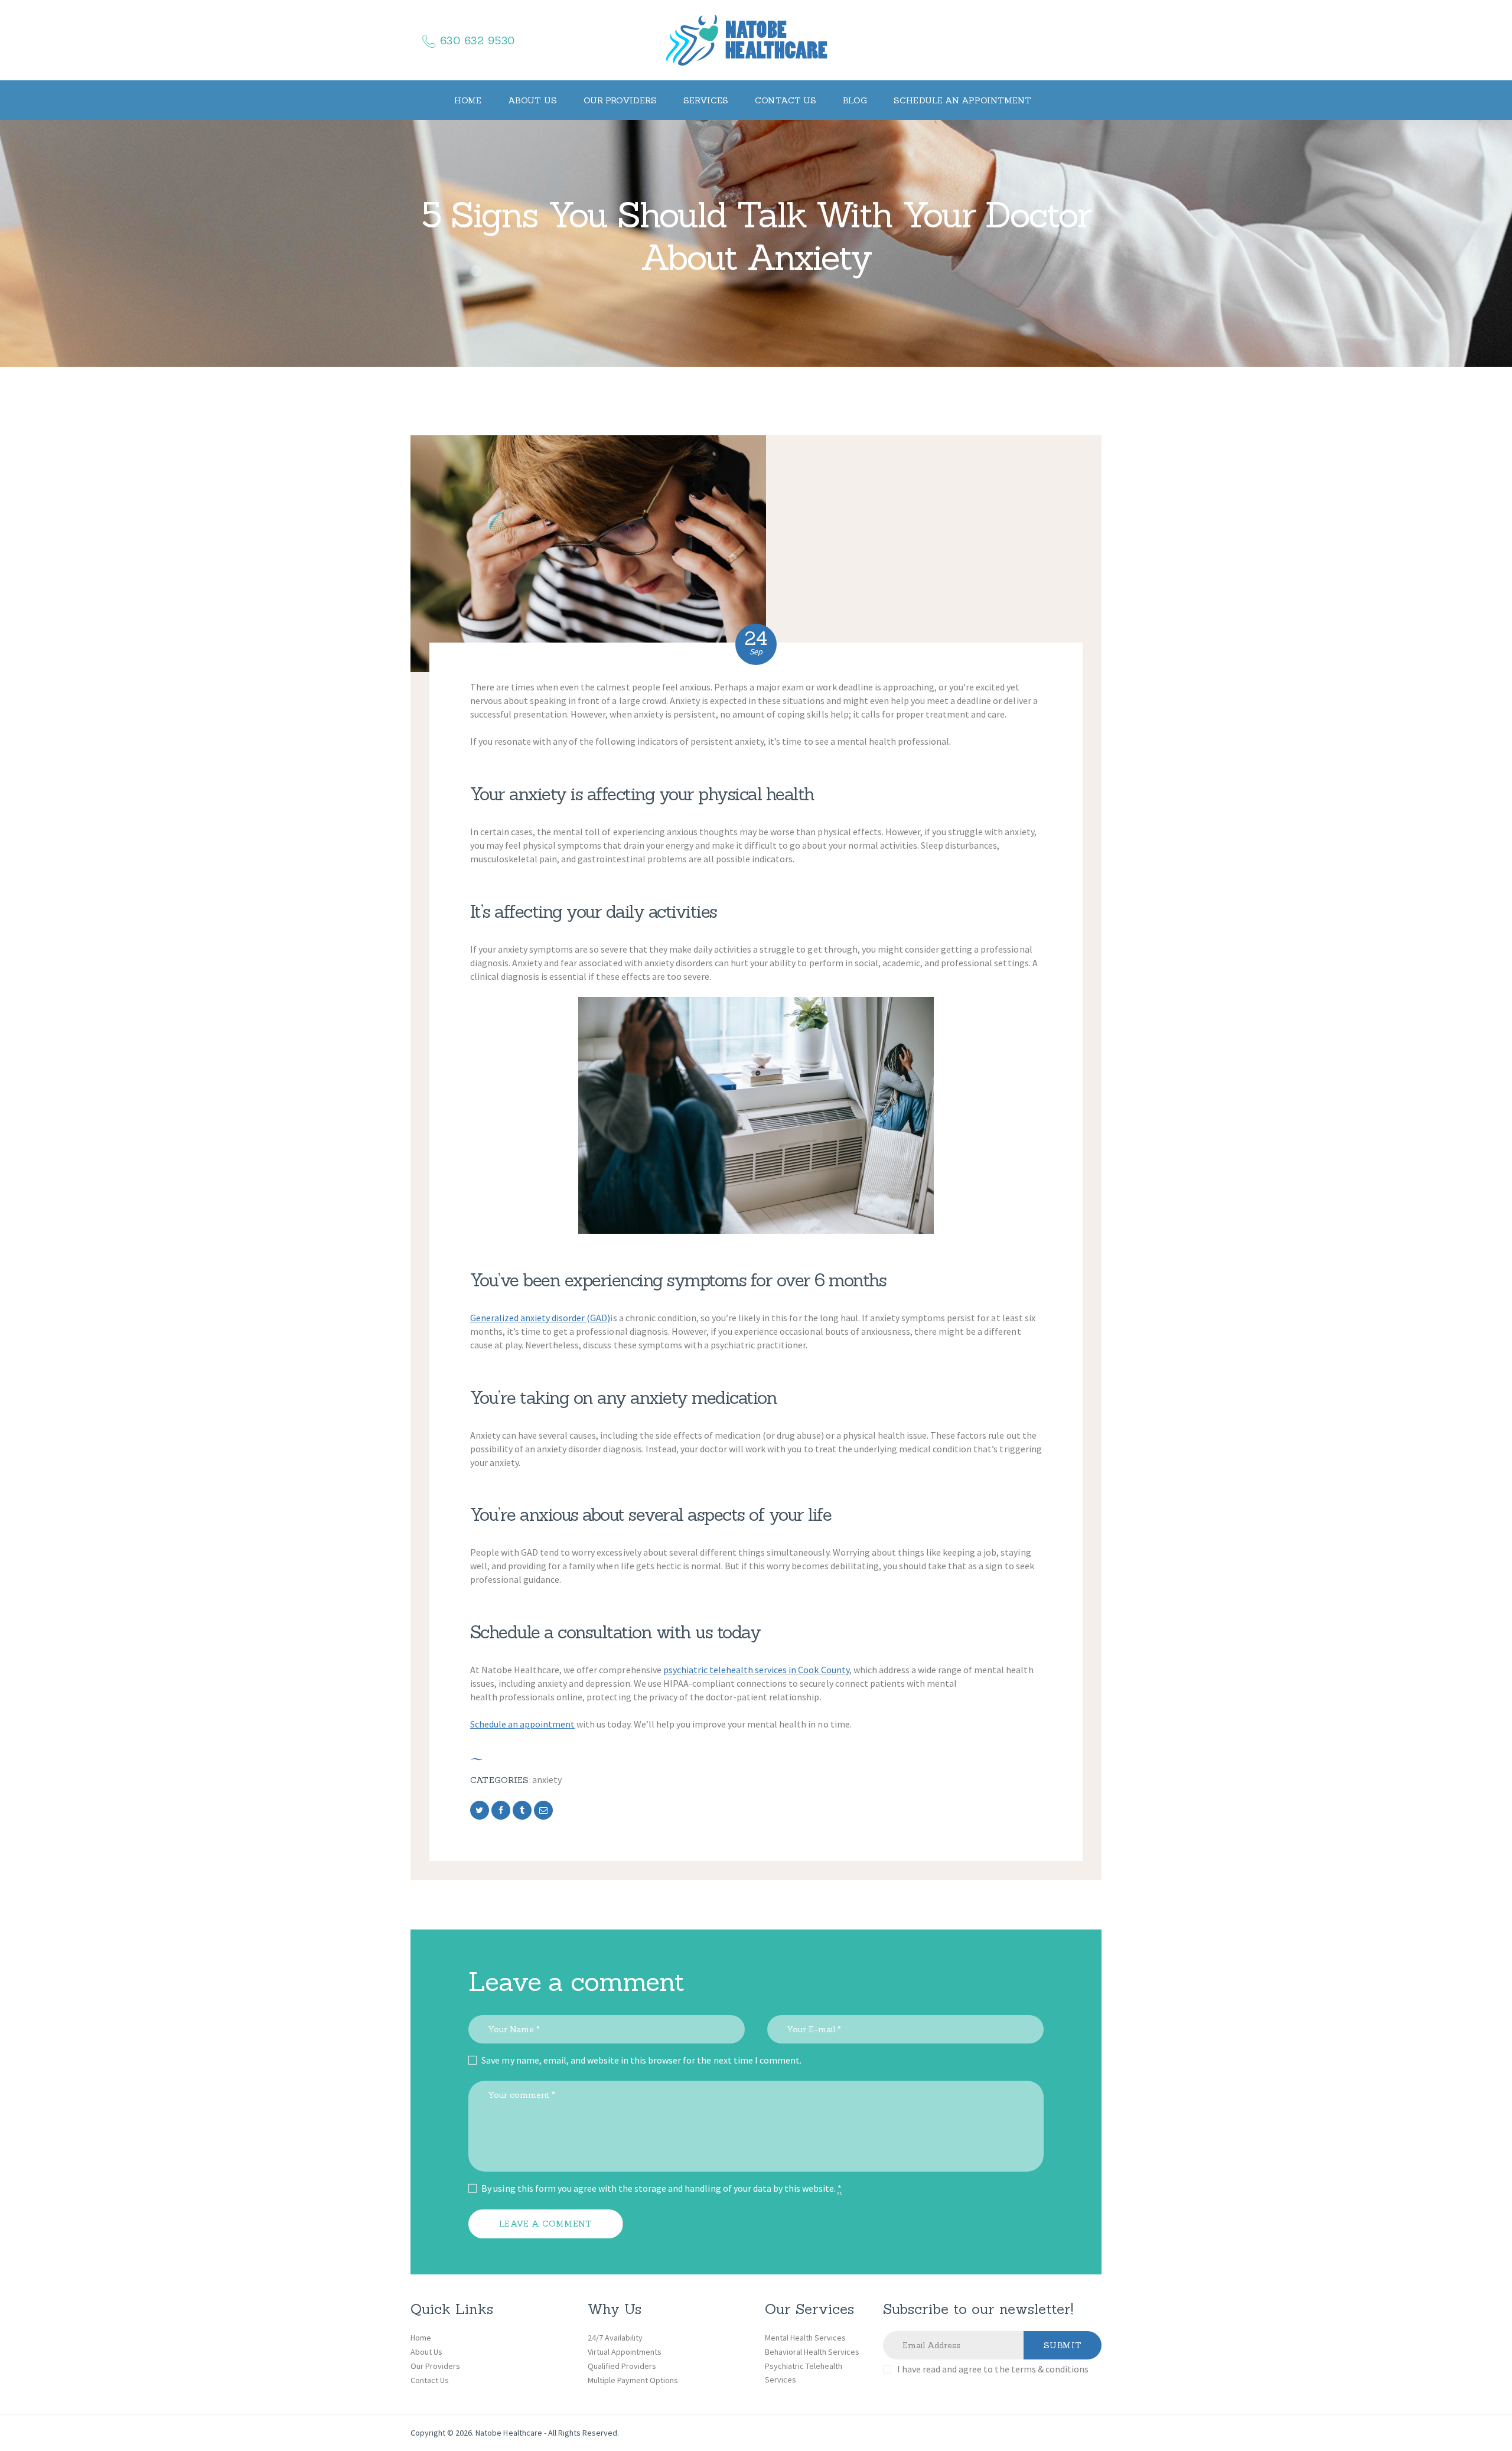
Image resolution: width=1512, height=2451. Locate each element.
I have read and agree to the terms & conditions (993, 2369)
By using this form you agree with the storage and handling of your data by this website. (661, 2188)
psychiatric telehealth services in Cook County (756, 1670)
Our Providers (435, 2366)
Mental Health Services (805, 2338)
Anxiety (547, 1779)
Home (421, 2338)
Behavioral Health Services (812, 2352)
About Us (426, 2352)
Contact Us (430, 2380)
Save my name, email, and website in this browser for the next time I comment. (641, 2060)
